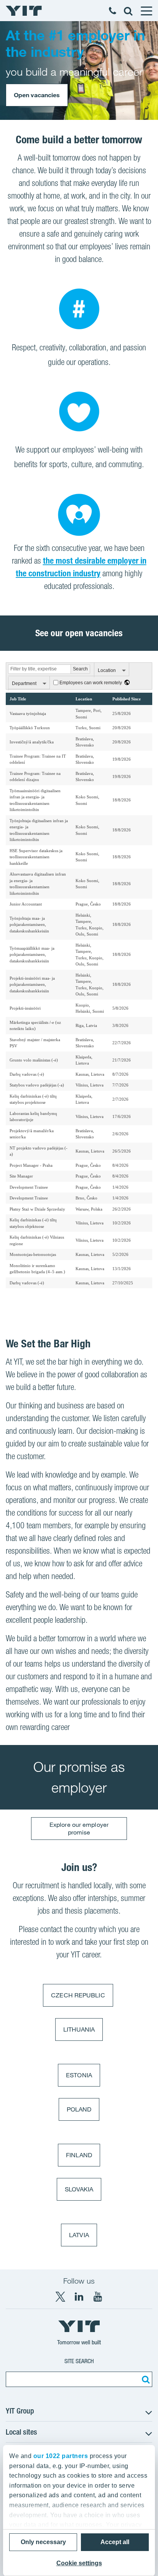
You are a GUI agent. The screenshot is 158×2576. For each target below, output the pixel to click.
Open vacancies (37, 95)
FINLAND (79, 2155)
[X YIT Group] (60, 2297)
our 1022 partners (61, 2456)
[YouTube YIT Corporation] (98, 2297)
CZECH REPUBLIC (78, 1995)
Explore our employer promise (79, 1828)
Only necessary (43, 2542)
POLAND (79, 2109)
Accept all (115, 2542)
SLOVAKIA (79, 2189)
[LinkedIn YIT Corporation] (79, 2297)
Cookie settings (79, 2563)
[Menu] (146, 11)
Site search (79, 2361)
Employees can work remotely (91, 683)
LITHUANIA (79, 2029)
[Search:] (145, 2379)
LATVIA (79, 2235)
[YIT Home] (24, 11)
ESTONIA (79, 2075)
